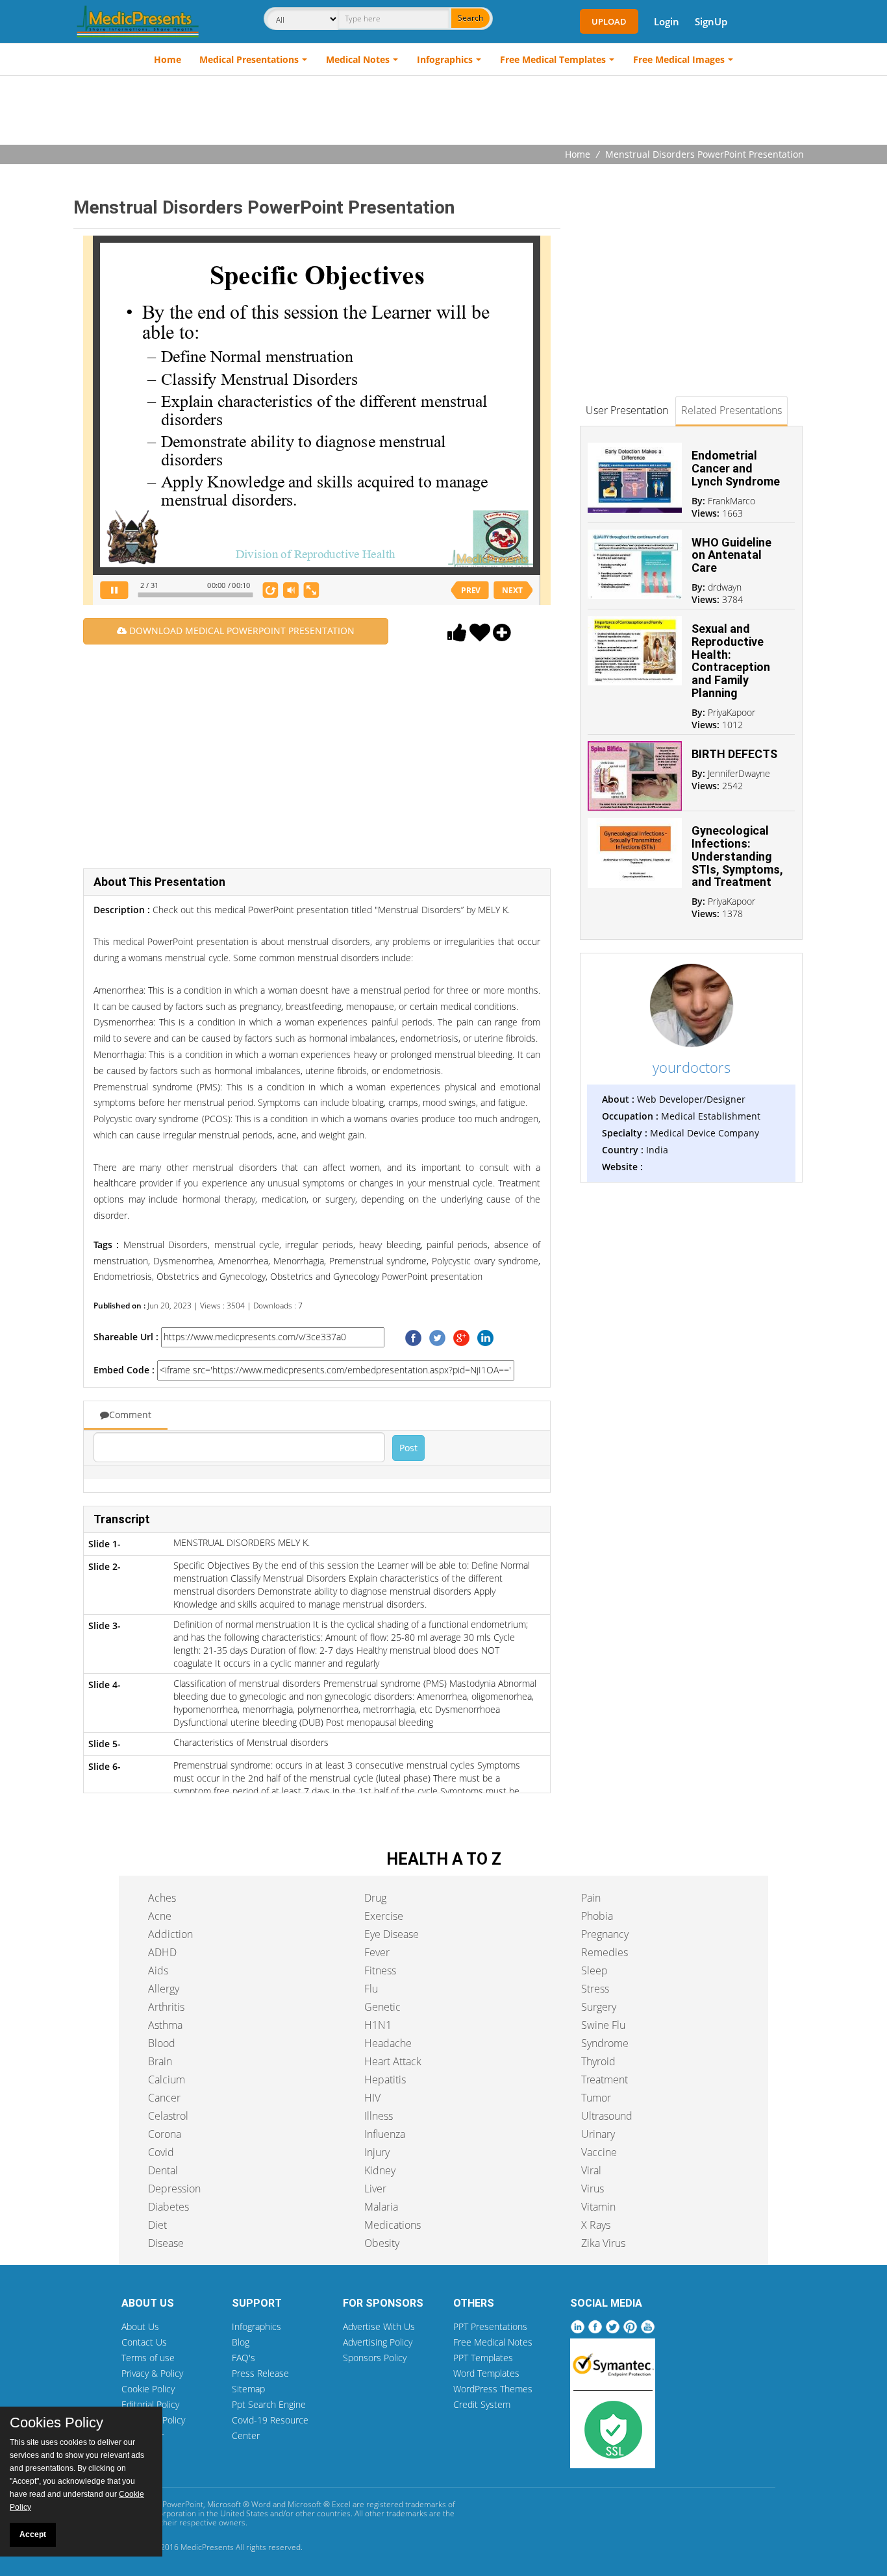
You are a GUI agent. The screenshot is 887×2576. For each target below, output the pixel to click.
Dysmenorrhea (181, 1261)
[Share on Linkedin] (485, 1337)
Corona (165, 2134)
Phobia (597, 1916)
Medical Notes (358, 59)
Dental (163, 2170)
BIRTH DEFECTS (734, 754)
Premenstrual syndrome (377, 1261)
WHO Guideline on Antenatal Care (731, 555)
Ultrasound (607, 2116)
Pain (591, 1898)
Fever (377, 1952)
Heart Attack (393, 2061)
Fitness (380, 1970)
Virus (593, 2189)
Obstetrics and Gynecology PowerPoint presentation (375, 1276)
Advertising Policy (378, 2342)
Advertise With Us (379, 2326)
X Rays (596, 2225)
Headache (388, 2043)
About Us (140, 2326)
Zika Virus (603, 2243)
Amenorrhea (242, 1261)
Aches (162, 1898)
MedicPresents (207, 2547)
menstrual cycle (244, 1245)
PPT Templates (483, 2358)
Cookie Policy (148, 2389)
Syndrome (605, 2043)
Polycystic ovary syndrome (483, 1261)
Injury (377, 2152)
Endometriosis (123, 1276)
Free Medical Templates (553, 59)
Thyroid (598, 2061)
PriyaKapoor (731, 712)
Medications (393, 2225)
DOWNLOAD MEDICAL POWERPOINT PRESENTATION (241, 631)
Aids (158, 1970)
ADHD (162, 1952)
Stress (595, 1989)
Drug (375, 1898)
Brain (160, 2061)
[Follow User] (502, 636)
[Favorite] (480, 636)
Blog (241, 2342)
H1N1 (378, 2025)
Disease (166, 2243)
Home (168, 59)
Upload (609, 21)
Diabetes (169, 2207)
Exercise (384, 1916)
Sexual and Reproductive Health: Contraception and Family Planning (731, 661)
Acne (160, 1916)
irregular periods (317, 1245)
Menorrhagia (297, 1261)
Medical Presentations (249, 59)
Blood (162, 2043)
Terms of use (148, 2358)
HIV (372, 2098)
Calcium (167, 2079)
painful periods (456, 1245)
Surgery (599, 2007)
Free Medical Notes (493, 2342)
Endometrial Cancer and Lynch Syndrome (736, 468)
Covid (161, 2152)
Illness (379, 2116)
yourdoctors (692, 1067)
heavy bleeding (388, 1245)
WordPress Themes (493, 2389)
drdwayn (725, 587)
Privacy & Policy (152, 2373)
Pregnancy (605, 1934)
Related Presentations (731, 410)
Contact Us (144, 2342)
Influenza (385, 2134)
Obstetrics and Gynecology (210, 1276)
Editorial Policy (150, 2404)
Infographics (445, 59)
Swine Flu (603, 2025)
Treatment (605, 2079)
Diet (157, 2225)
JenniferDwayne (739, 773)
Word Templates (486, 2373)
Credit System (482, 2404)
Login (667, 21)
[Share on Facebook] (413, 1337)
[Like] (457, 636)
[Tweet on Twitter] (437, 1337)
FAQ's (244, 2358)
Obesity (382, 2243)
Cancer (164, 2098)
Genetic (382, 2007)
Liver (375, 2189)
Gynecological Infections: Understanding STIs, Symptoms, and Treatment (737, 856)
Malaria (381, 2207)
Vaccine (599, 2152)
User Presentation (627, 410)
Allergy (164, 1989)
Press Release (260, 2373)
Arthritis (166, 2007)
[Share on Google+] (461, 1337)
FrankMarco (731, 501)
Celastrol (168, 2116)
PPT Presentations (490, 2326)
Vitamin (598, 2207)
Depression (174, 2189)
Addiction (170, 1934)
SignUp (711, 21)
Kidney (380, 2170)
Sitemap (248, 2389)
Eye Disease (392, 1934)
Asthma (165, 2025)
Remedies (605, 1952)
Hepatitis (385, 2079)
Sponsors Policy (375, 2358)
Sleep (594, 1970)
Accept (33, 2534)
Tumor (596, 2098)
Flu (371, 1989)
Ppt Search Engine (269, 2404)
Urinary (598, 2134)
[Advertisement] (443, 112)
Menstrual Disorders (166, 1245)
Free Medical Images (679, 59)
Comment (130, 1415)
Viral (591, 2170)
